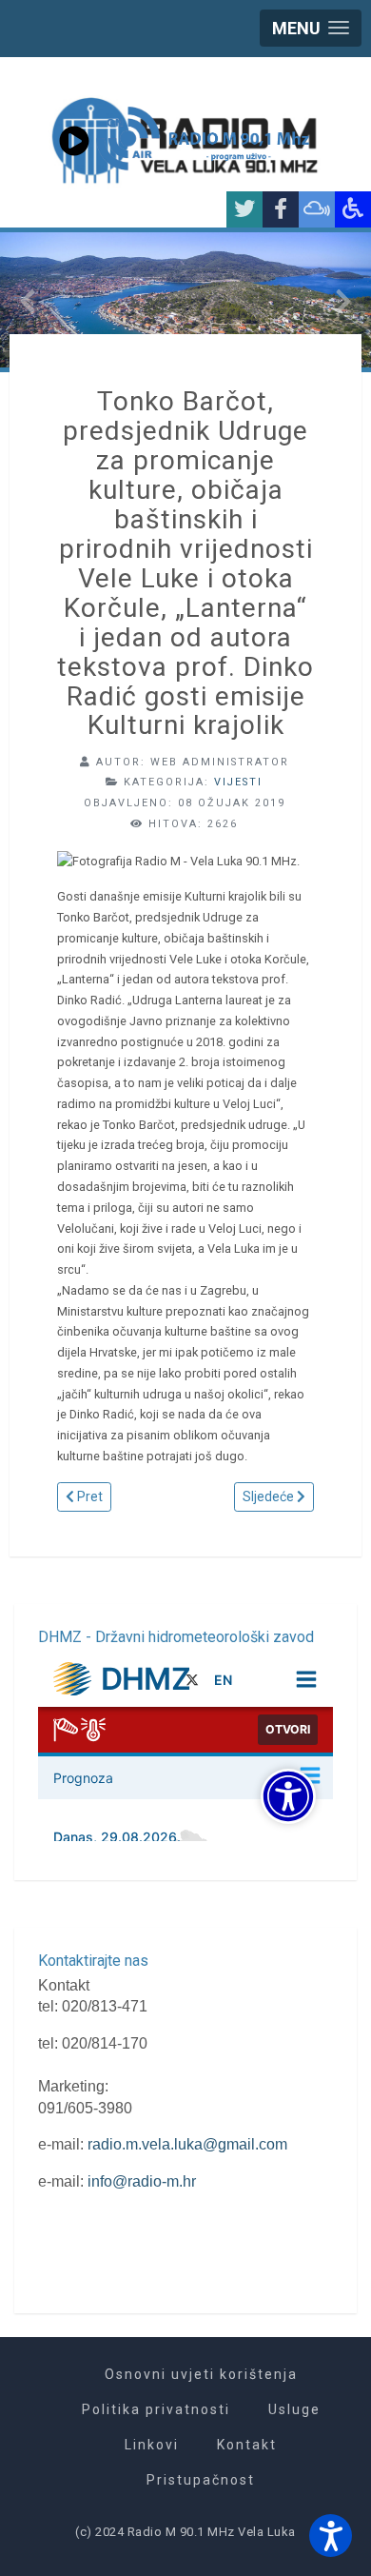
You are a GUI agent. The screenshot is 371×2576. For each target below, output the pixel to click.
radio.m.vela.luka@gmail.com (187, 2144)
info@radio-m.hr (142, 2181)
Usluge (294, 2409)
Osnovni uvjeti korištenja (201, 2374)
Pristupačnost (201, 2480)
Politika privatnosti (156, 2409)
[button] (331, 2536)
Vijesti (238, 782)
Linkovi (152, 2445)
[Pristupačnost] (353, 209)
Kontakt (247, 2445)
